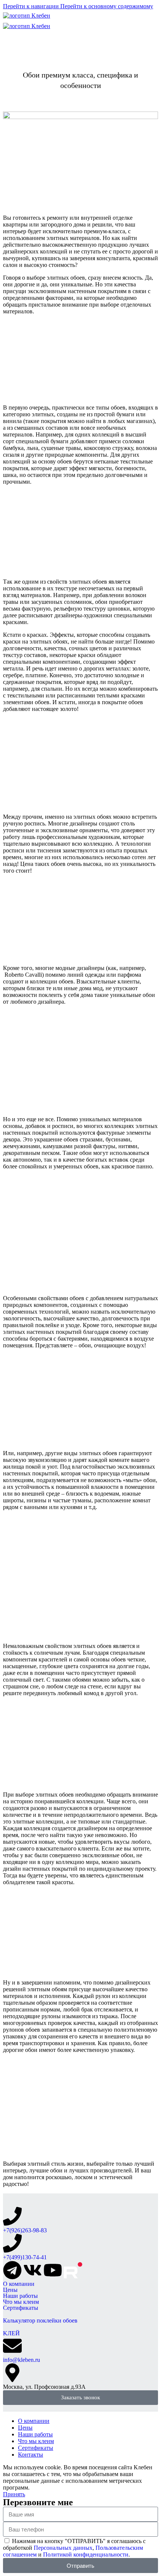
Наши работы (20, 2296)
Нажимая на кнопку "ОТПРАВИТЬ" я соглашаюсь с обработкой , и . (74, 2548)
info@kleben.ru (22, 2360)
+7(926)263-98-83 (25, 2230)
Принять (14, 2494)
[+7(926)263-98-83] (12, 2216)
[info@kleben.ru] (12, 2346)
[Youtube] (53, 2270)
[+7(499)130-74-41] (12, 2243)
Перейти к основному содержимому (107, 6)
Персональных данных (63, 2548)
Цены (10, 2290)
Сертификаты (21, 2308)
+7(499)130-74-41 (25, 2257)
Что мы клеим (21, 2302)
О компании (19, 2284)
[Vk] (33, 2270)
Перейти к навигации (32, 6)
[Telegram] (12, 2270)
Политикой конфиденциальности (86, 2554)
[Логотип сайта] (27, 16)
